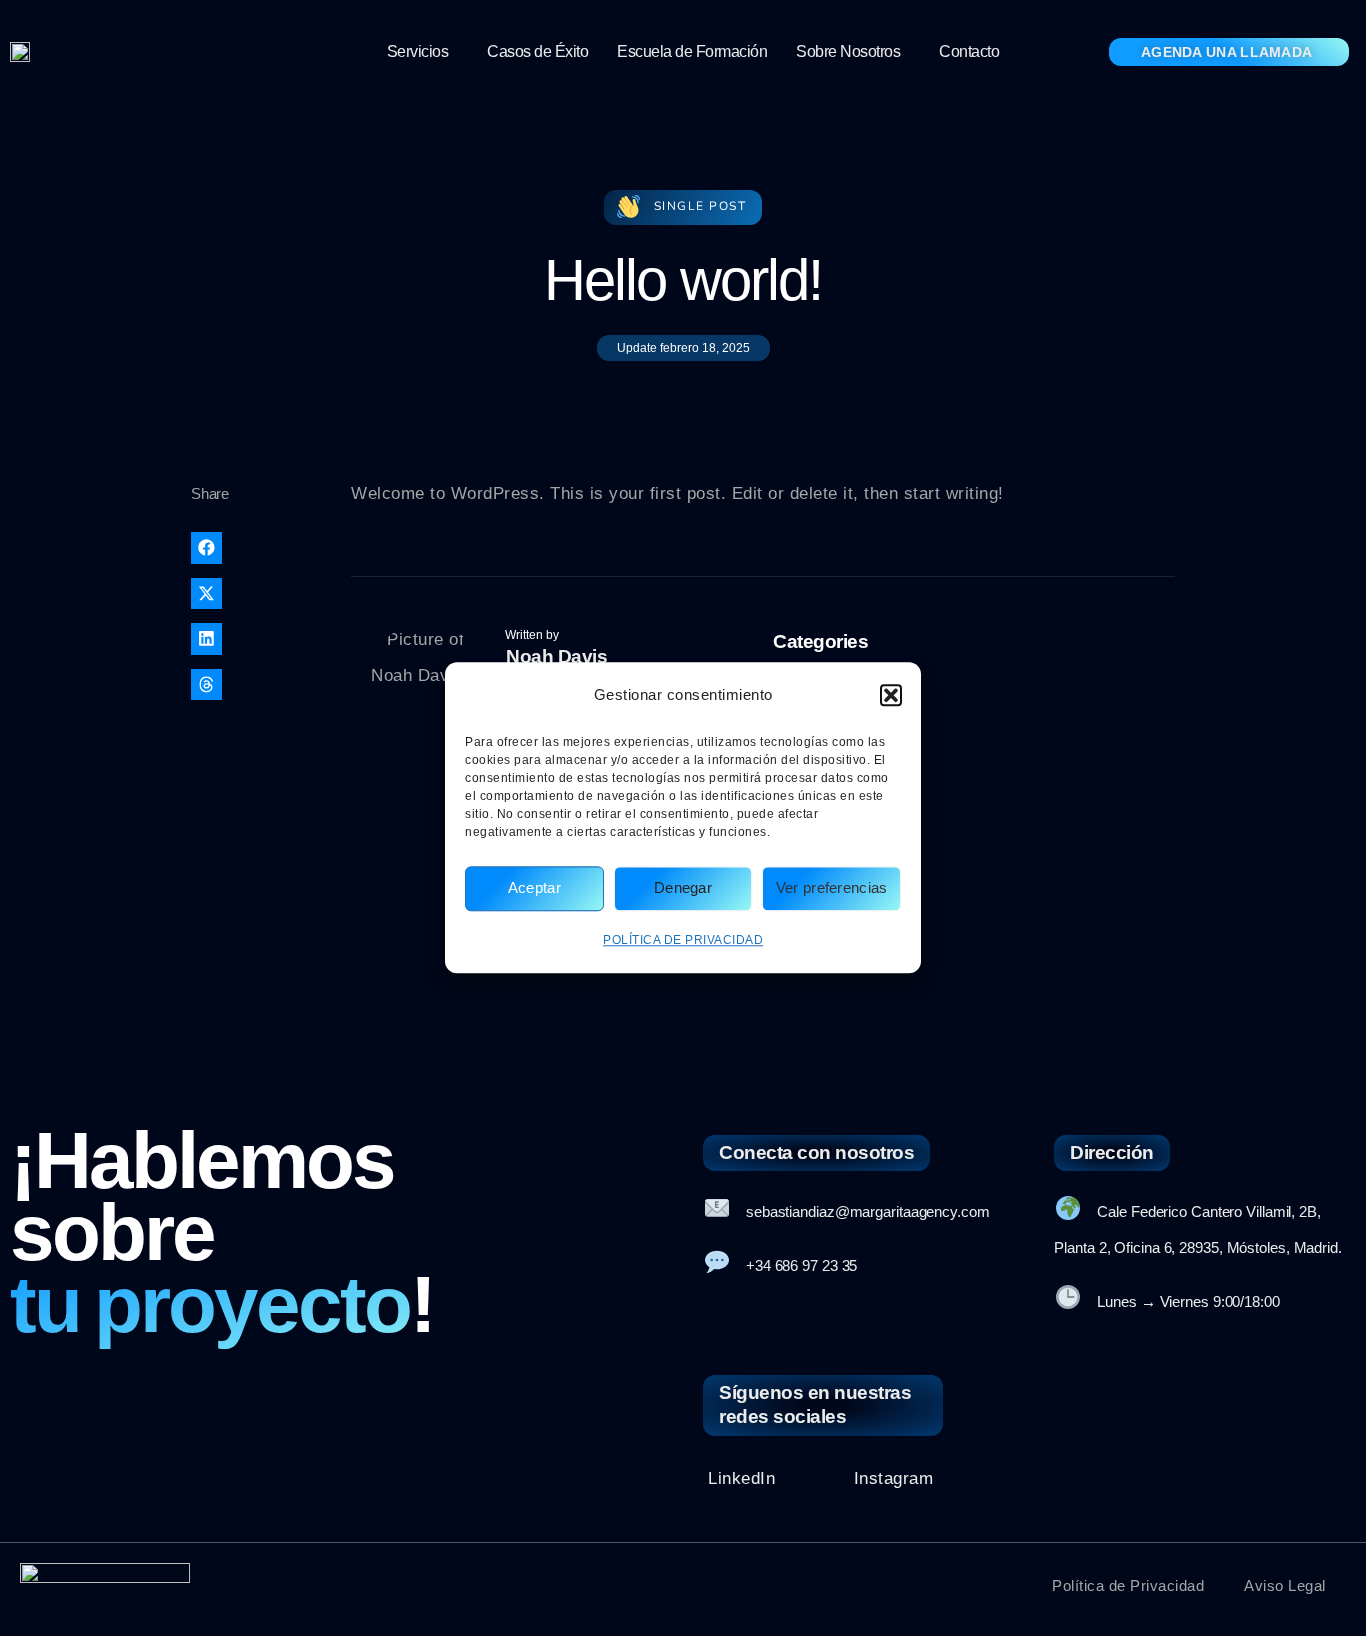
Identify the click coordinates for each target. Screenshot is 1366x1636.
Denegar (683, 888)
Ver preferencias (832, 888)
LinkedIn (741, 1478)
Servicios (418, 51)
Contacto (969, 51)
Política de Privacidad (1128, 1585)
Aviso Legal (1285, 1585)
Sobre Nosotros (848, 51)
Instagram (894, 1478)
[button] (891, 695)
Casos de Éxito (537, 51)
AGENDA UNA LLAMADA (1226, 52)
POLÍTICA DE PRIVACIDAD (683, 940)
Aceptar (534, 888)
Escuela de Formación (692, 51)
